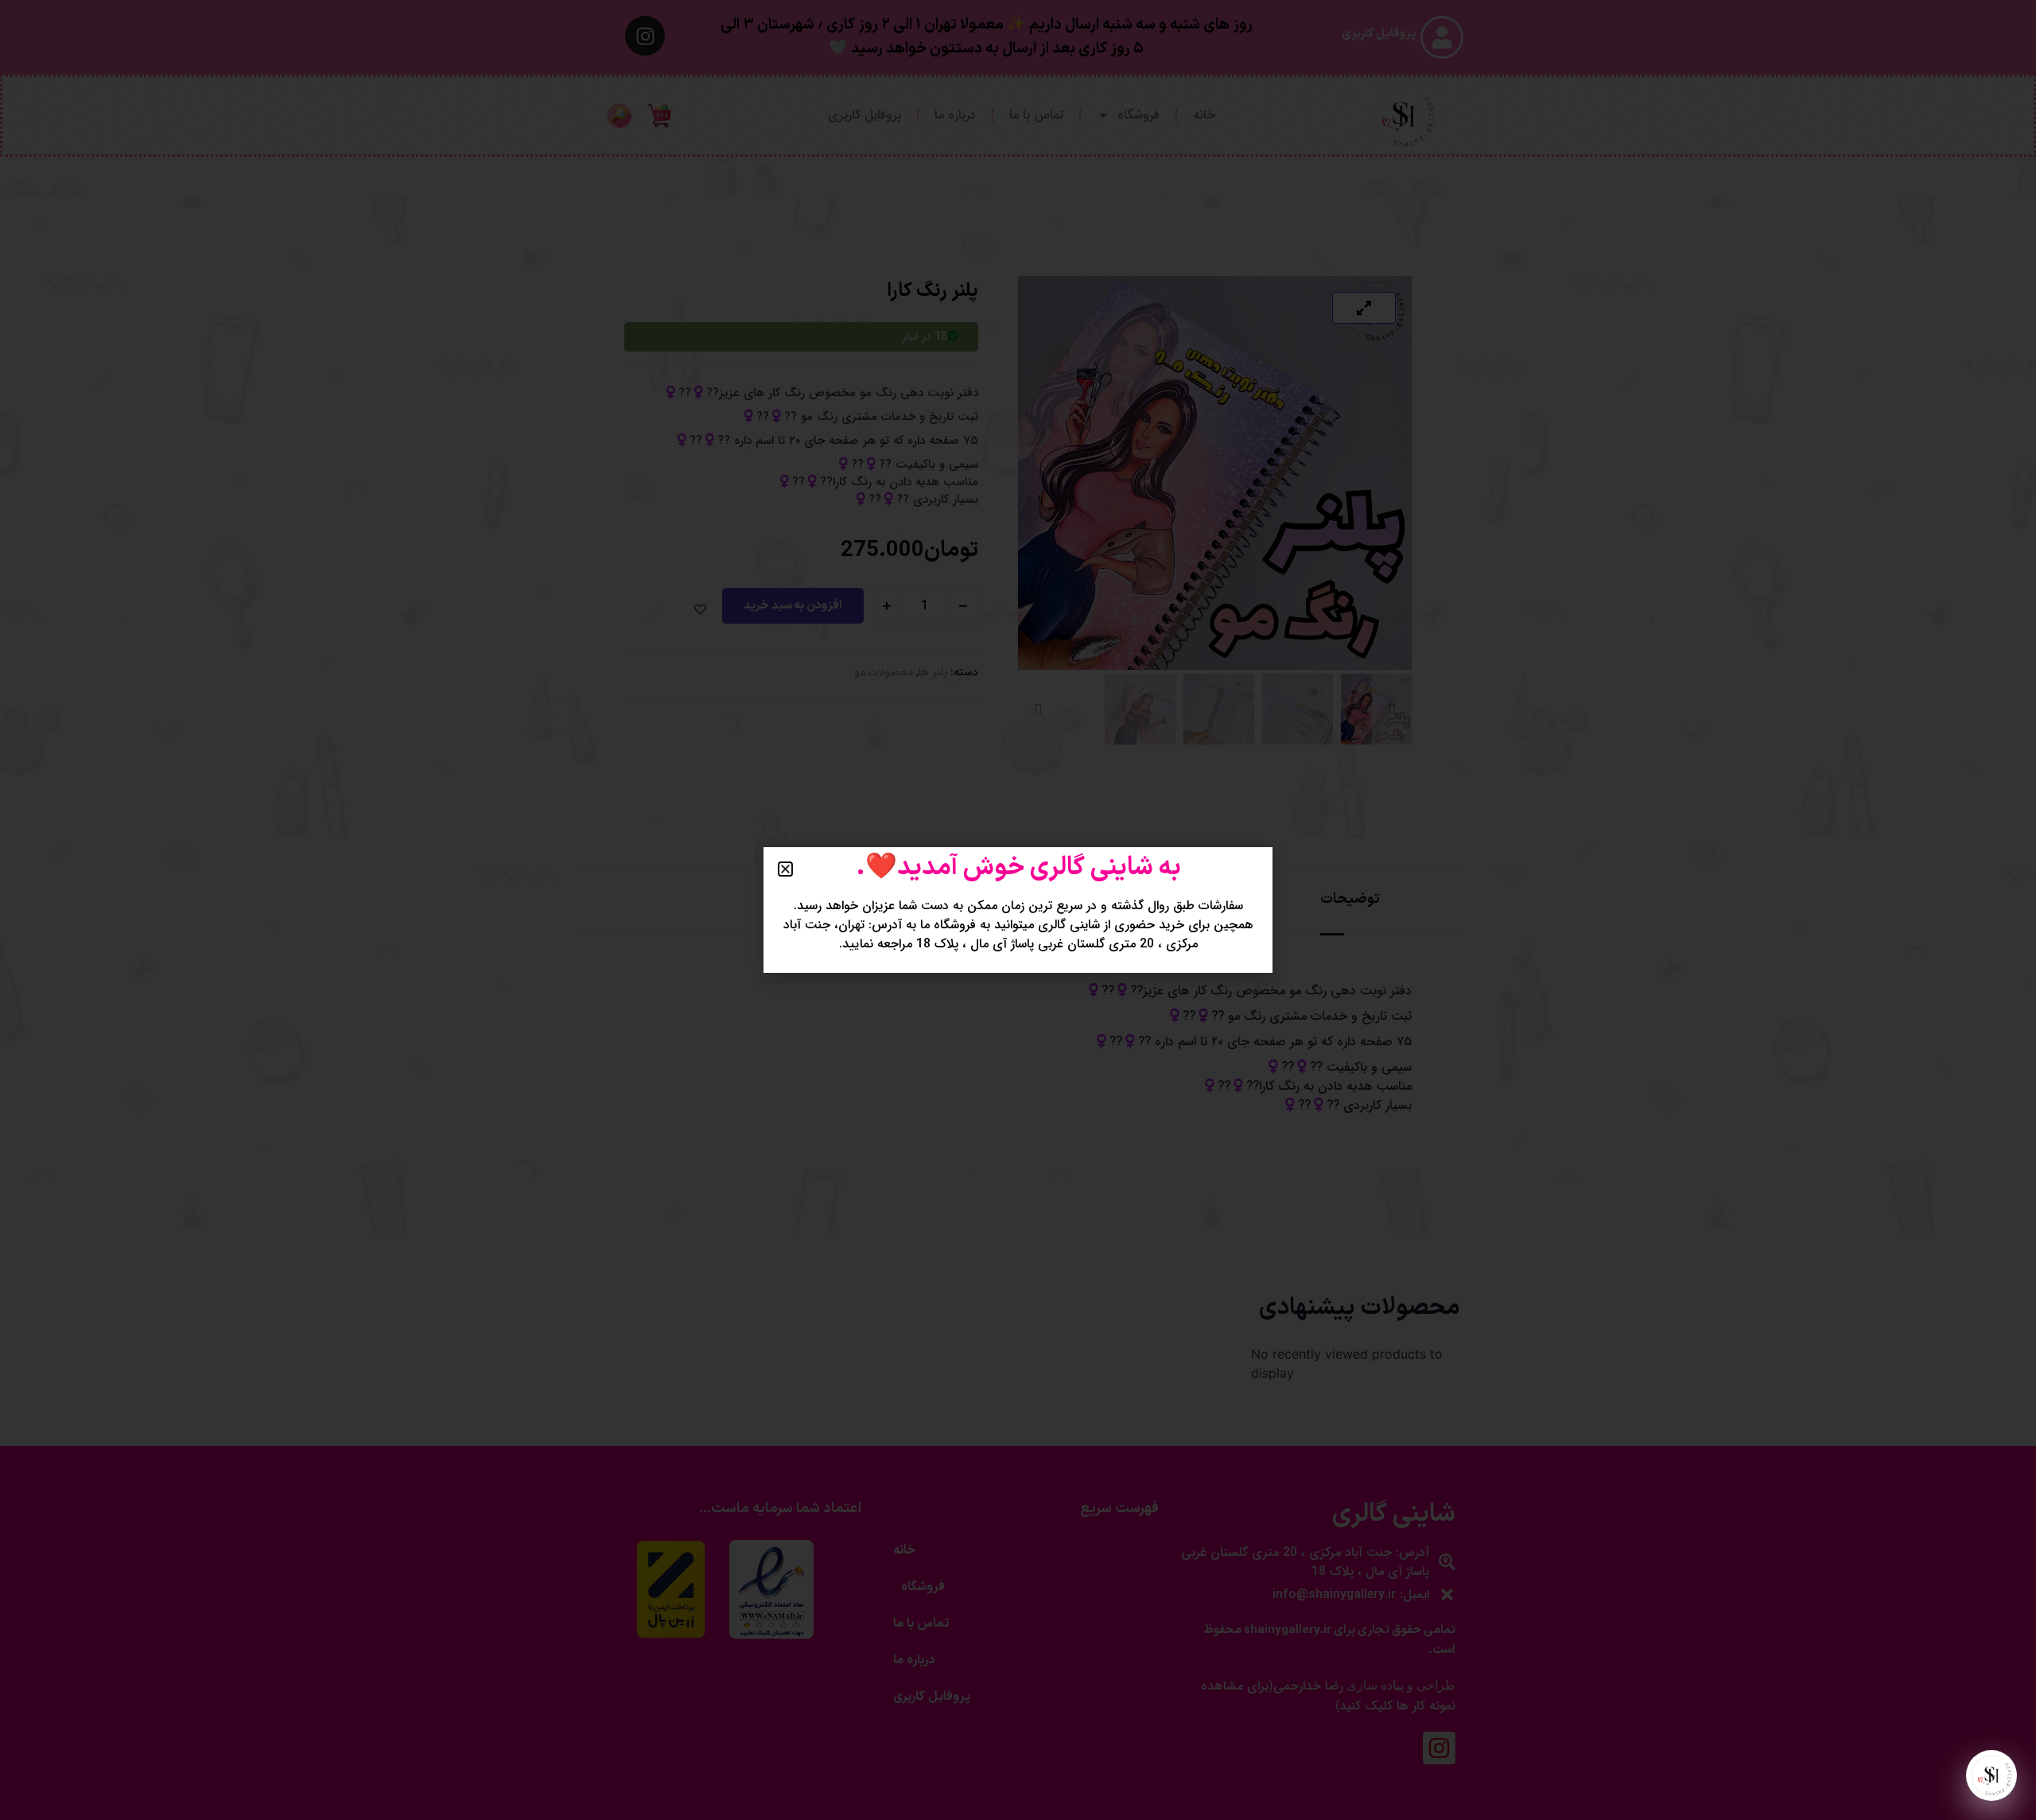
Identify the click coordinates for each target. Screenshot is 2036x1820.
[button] (785, 869)
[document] (1018, 910)
